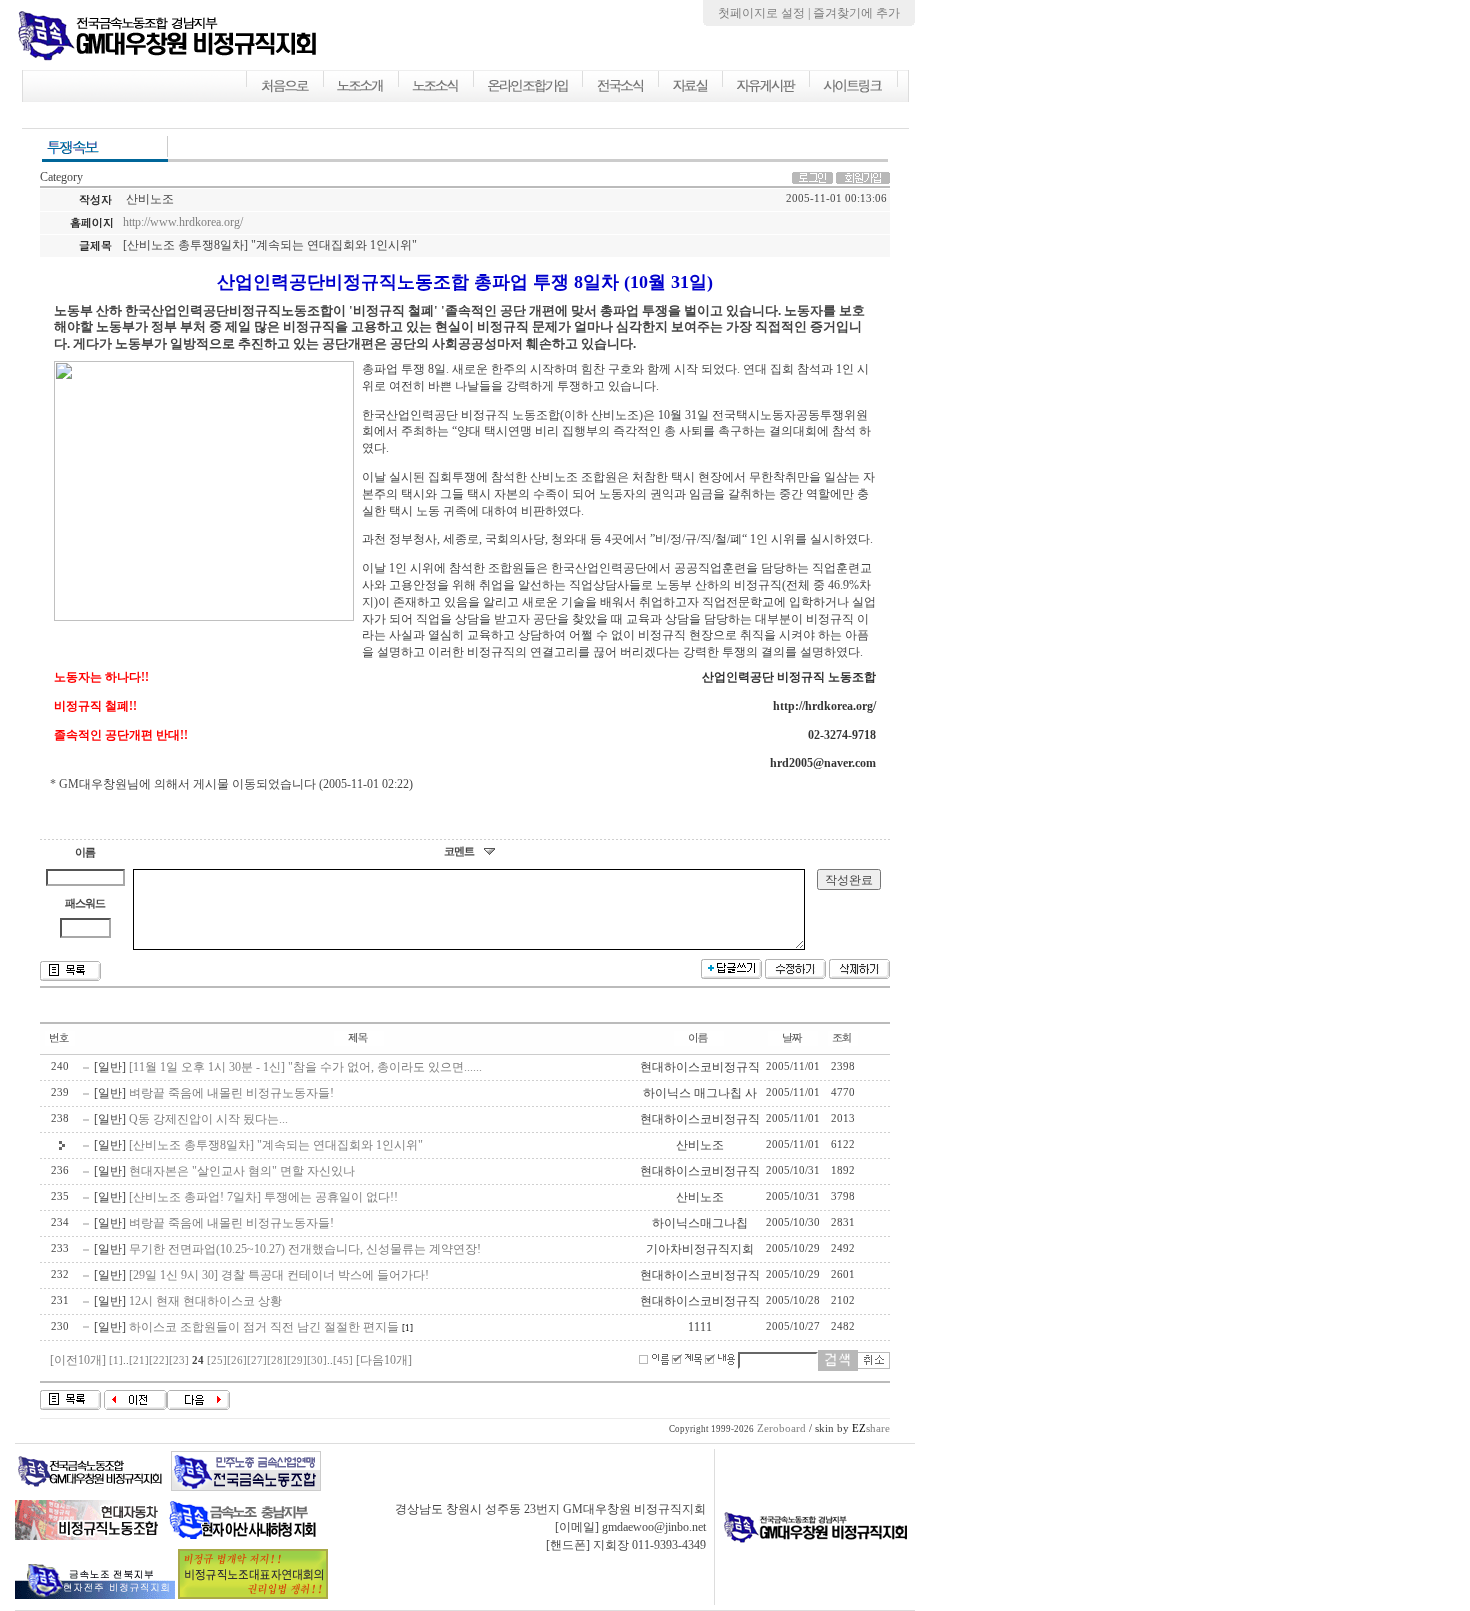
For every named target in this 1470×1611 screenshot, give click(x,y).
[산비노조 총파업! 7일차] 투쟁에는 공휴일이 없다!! (263, 1197)
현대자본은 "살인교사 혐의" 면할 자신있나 (242, 1171)
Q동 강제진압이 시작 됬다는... (208, 1119)
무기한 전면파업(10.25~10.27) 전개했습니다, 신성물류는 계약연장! (305, 1249)
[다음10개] (384, 1360)
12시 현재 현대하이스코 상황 (205, 1301)
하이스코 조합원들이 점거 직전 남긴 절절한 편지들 (264, 1327)
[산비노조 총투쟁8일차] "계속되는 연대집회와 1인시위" (276, 1145)
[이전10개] (78, 1360)
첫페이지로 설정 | (765, 13)
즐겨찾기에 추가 (856, 13)
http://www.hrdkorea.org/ (183, 222)
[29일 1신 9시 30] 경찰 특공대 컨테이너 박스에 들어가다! (279, 1275)
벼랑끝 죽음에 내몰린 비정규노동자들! (231, 1093)
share (871, 1428)
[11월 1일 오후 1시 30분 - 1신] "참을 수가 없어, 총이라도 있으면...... (305, 1067)
